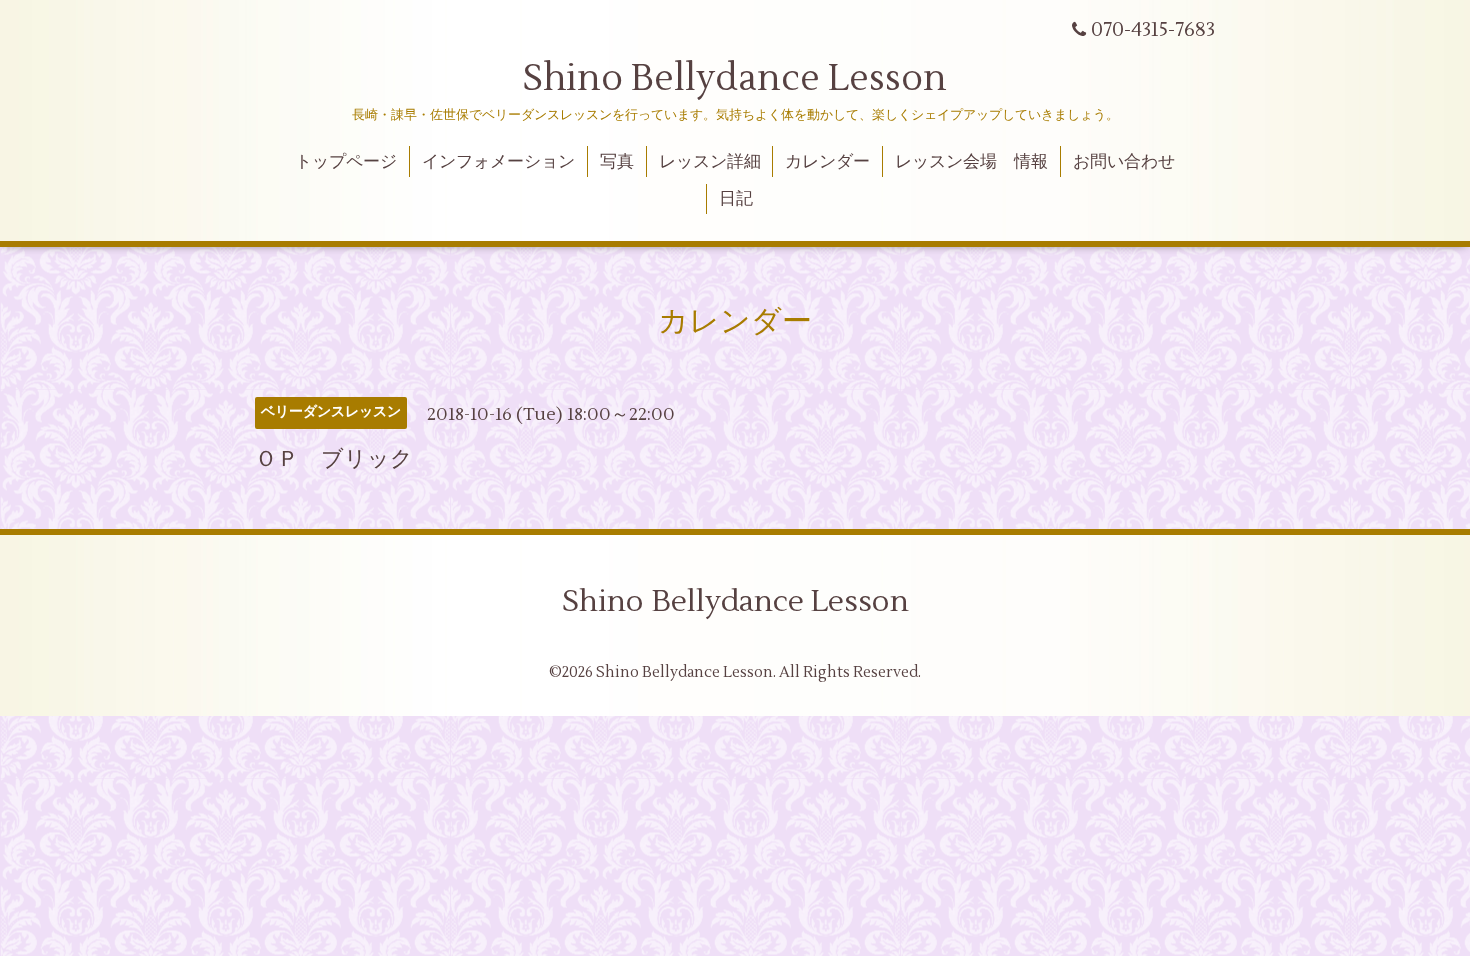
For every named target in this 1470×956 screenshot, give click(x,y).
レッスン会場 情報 (971, 162)
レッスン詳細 (710, 162)
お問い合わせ (1124, 162)
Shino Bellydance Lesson (735, 79)
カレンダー (827, 162)
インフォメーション (498, 162)
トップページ (346, 162)
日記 (736, 199)
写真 (617, 162)
